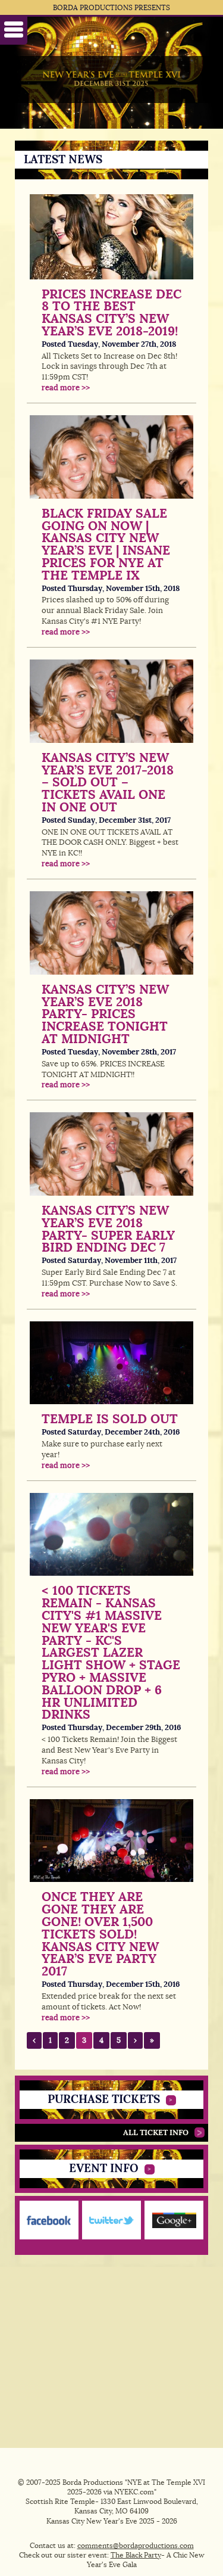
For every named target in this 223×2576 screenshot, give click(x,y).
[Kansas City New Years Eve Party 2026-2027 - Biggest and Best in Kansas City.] (111, 80)
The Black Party (136, 2555)
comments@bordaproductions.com (136, 2546)
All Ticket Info (156, 2132)
